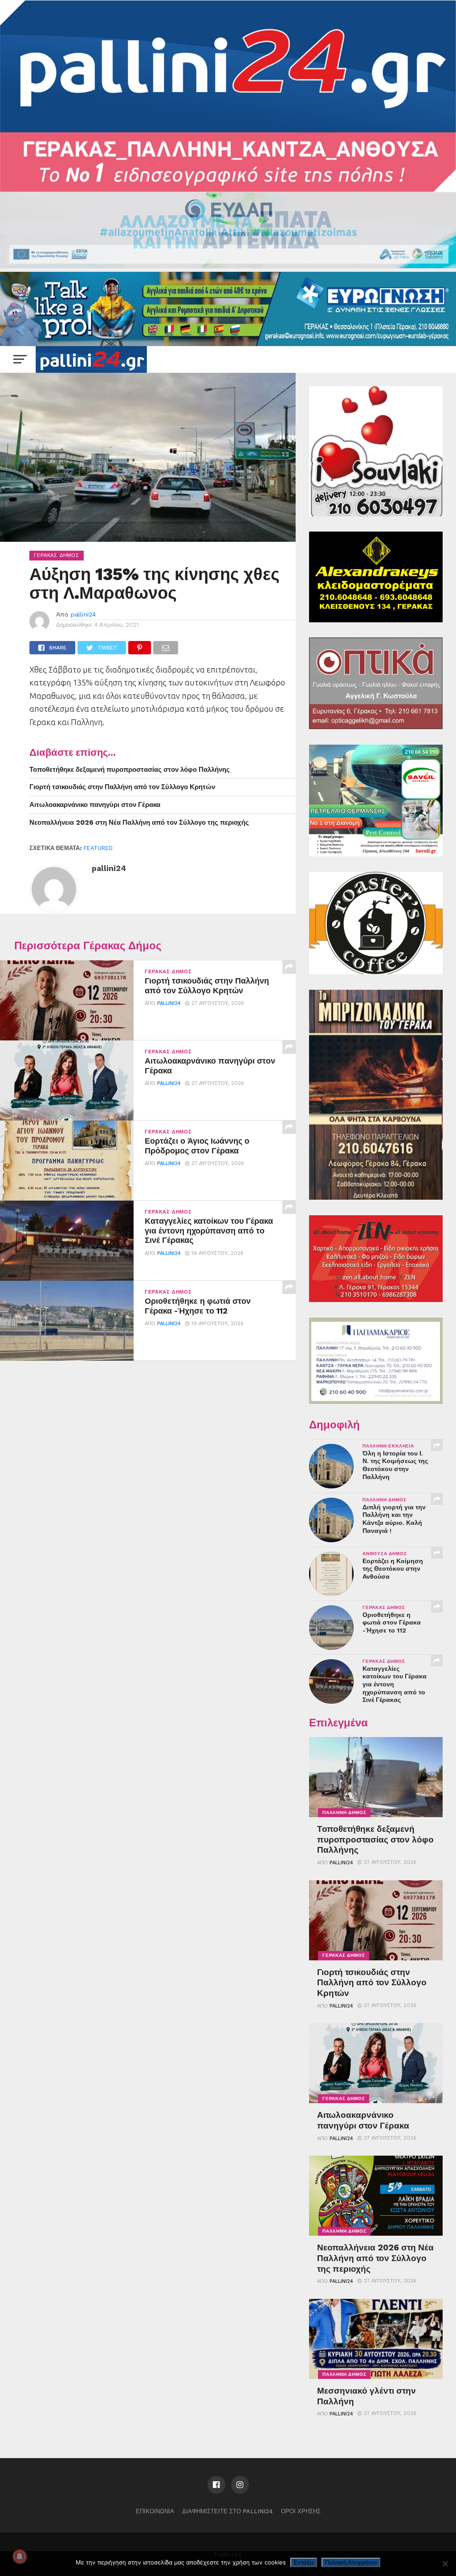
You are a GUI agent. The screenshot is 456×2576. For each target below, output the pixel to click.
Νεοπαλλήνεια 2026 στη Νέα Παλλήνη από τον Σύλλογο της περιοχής (139, 822)
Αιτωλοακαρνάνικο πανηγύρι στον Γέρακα (95, 805)
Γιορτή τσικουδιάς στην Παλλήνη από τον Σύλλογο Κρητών (122, 787)
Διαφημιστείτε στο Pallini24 (228, 2511)
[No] (445, 2564)
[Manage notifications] (20, 2556)
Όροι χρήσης (301, 2511)
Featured (98, 848)
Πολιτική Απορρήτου (351, 2562)
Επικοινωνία (155, 2511)
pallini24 (83, 614)
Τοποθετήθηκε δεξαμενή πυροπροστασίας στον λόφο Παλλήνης (130, 770)
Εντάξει (304, 2562)
